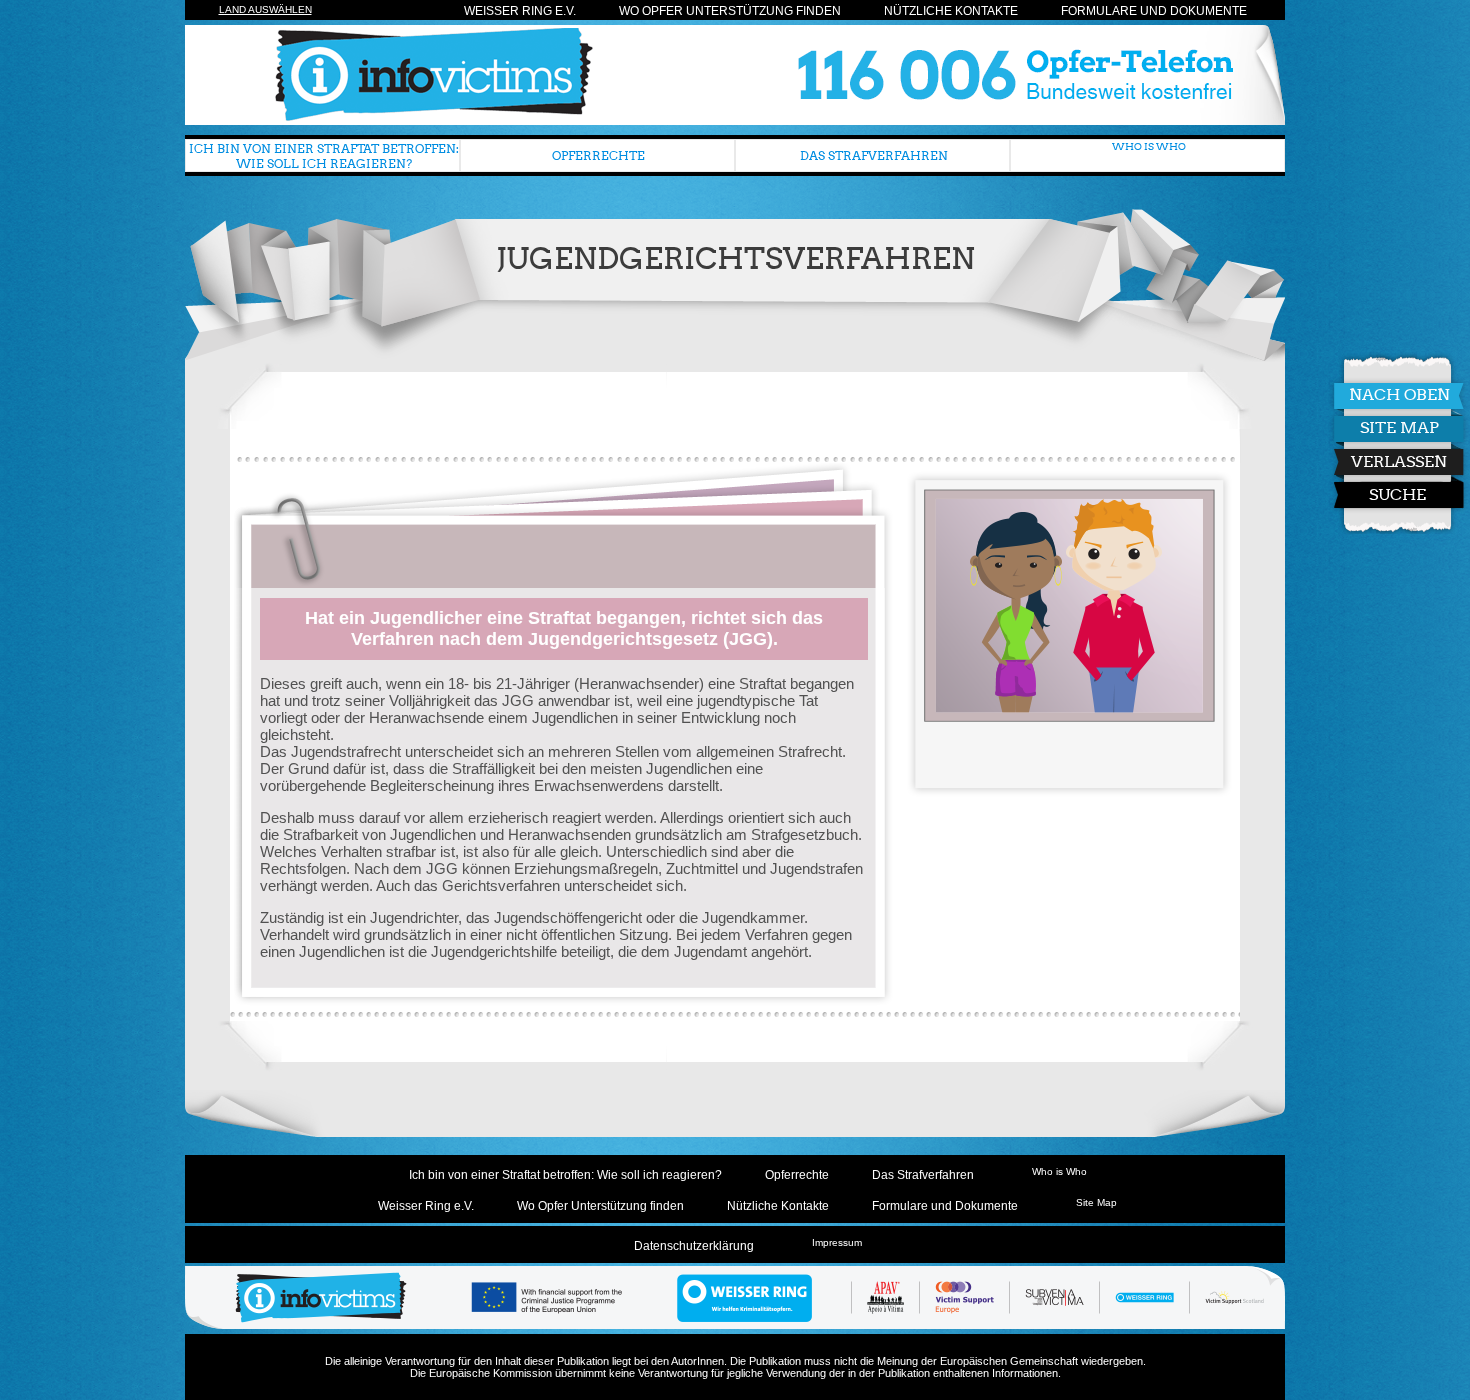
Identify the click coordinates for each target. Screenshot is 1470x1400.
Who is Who (1149, 146)
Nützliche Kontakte (951, 11)
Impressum (837, 1242)
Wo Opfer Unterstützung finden (730, 11)
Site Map (1399, 427)
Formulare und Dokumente (1154, 11)
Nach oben (1399, 394)
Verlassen (1399, 461)
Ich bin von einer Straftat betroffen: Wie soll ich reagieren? (324, 156)
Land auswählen (265, 9)
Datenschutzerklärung (694, 1246)
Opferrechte (598, 155)
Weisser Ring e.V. (520, 11)
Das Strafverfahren (874, 155)
